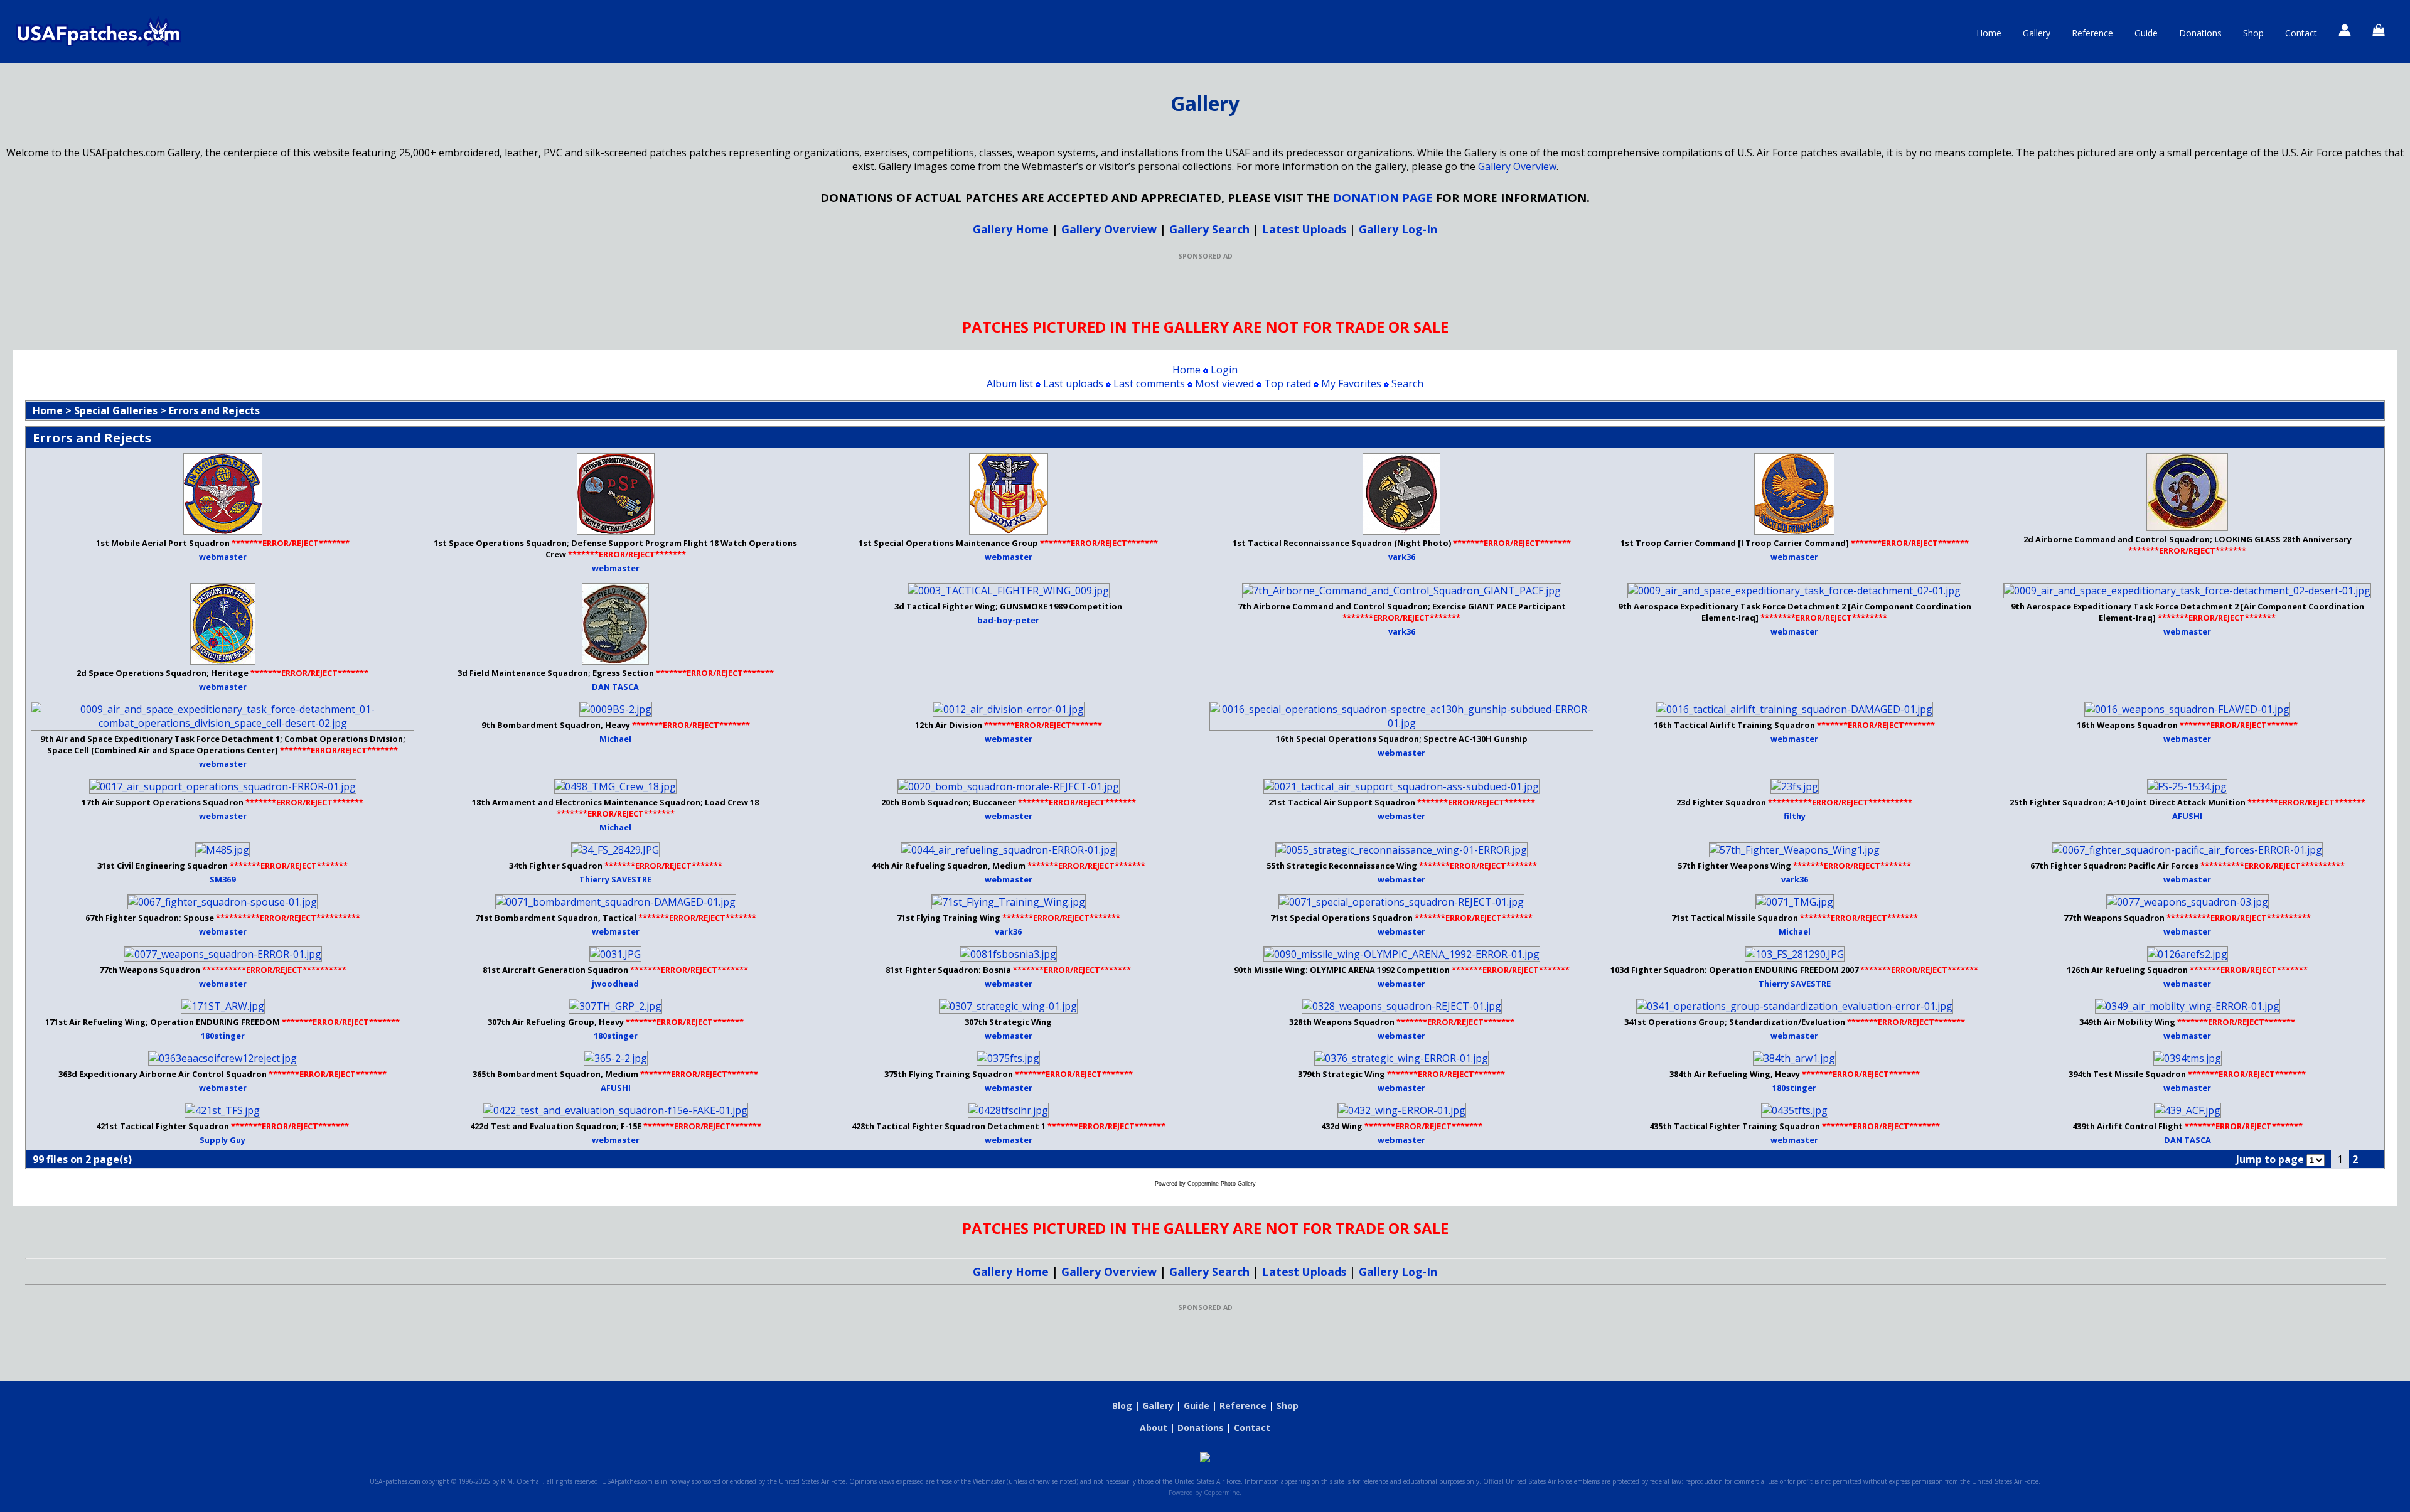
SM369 (222, 879)
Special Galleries (116, 410)
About (1154, 1428)
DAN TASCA (615, 687)
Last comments (1149, 383)
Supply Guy (222, 1140)
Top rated (1288, 383)
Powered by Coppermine (1204, 1493)
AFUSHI (2187, 816)
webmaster (223, 557)
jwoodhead (615, 984)
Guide (2146, 33)
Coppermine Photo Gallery (1222, 1184)
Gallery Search (1209, 229)
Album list (1010, 383)
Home (1989, 33)
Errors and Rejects (214, 410)
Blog (1122, 1406)
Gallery (2037, 33)
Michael (615, 739)
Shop (2253, 33)
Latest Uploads (1304, 229)
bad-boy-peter (1008, 620)
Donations (2200, 33)
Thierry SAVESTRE (615, 879)
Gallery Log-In (1398, 229)
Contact (2301, 33)
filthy (1795, 816)
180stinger (223, 1036)
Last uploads (1073, 383)
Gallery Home (1011, 229)
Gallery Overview (1517, 166)
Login (1224, 370)
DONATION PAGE (1383, 197)
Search (1407, 383)
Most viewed (1224, 383)
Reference (2092, 33)
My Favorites (1351, 383)
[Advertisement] (1205, 289)
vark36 (1402, 557)
